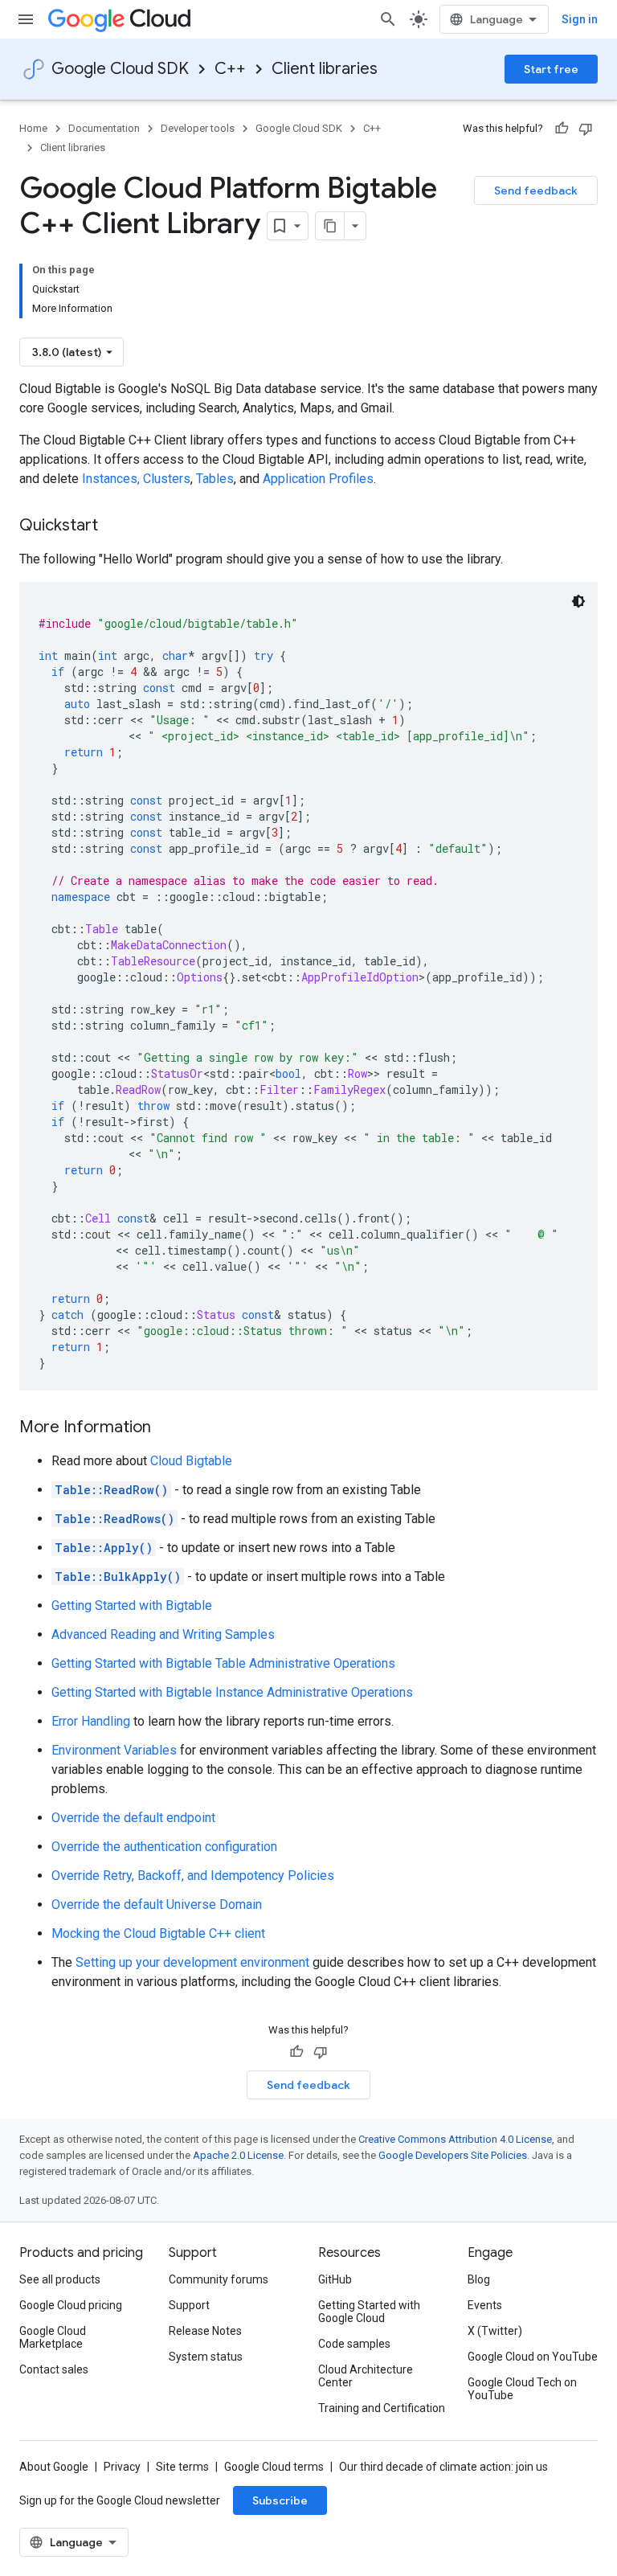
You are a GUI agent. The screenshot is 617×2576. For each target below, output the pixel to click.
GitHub (335, 2279)
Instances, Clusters (136, 479)
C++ (230, 69)
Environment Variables (114, 1750)
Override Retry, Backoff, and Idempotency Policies (193, 1876)
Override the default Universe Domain (157, 1904)
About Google (54, 2467)
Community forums (219, 2279)
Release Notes (205, 2331)
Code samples (354, 2344)
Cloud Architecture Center (366, 2376)
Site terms (182, 2467)
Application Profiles (318, 479)
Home (33, 128)
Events (485, 2305)
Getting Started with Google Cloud (369, 2312)
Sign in (580, 19)
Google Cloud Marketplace (53, 2337)
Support (189, 2305)
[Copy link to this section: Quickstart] (114, 526)
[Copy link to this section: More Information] (167, 1428)
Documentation (104, 128)
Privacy (122, 2467)
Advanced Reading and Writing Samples (163, 1634)
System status (206, 2357)
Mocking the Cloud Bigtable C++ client (158, 1933)
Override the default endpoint (133, 1818)
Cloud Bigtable (191, 1461)
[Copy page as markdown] (330, 226)
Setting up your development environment (192, 1962)
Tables (215, 479)
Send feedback (536, 190)
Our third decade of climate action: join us (443, 2467)
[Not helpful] (586, 129)
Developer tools (198, 128)
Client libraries (325, 69)
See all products (60, 2279)
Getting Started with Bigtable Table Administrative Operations (223, 1663)
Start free (551, 69)
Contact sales (54, 2369)
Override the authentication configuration (164, 1847)
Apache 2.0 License (238, 2155)
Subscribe (280, 2500)
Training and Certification (382, 2408)
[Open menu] (26, 19)
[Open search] (388, 19)
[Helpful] (562, 129)
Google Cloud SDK (120, 69)
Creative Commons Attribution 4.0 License (455, 2139)
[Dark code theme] (578, 601)
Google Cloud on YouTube (533, 2357)
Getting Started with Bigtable (132, 1605)
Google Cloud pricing (71, 2305)
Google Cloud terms (274, 2467)
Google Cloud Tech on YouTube (522, 2389)
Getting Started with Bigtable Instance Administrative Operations (232, 1692)
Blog (479, 2279)
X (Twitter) (495, 2331)
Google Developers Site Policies (453, 2155)
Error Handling (91, 1721)
